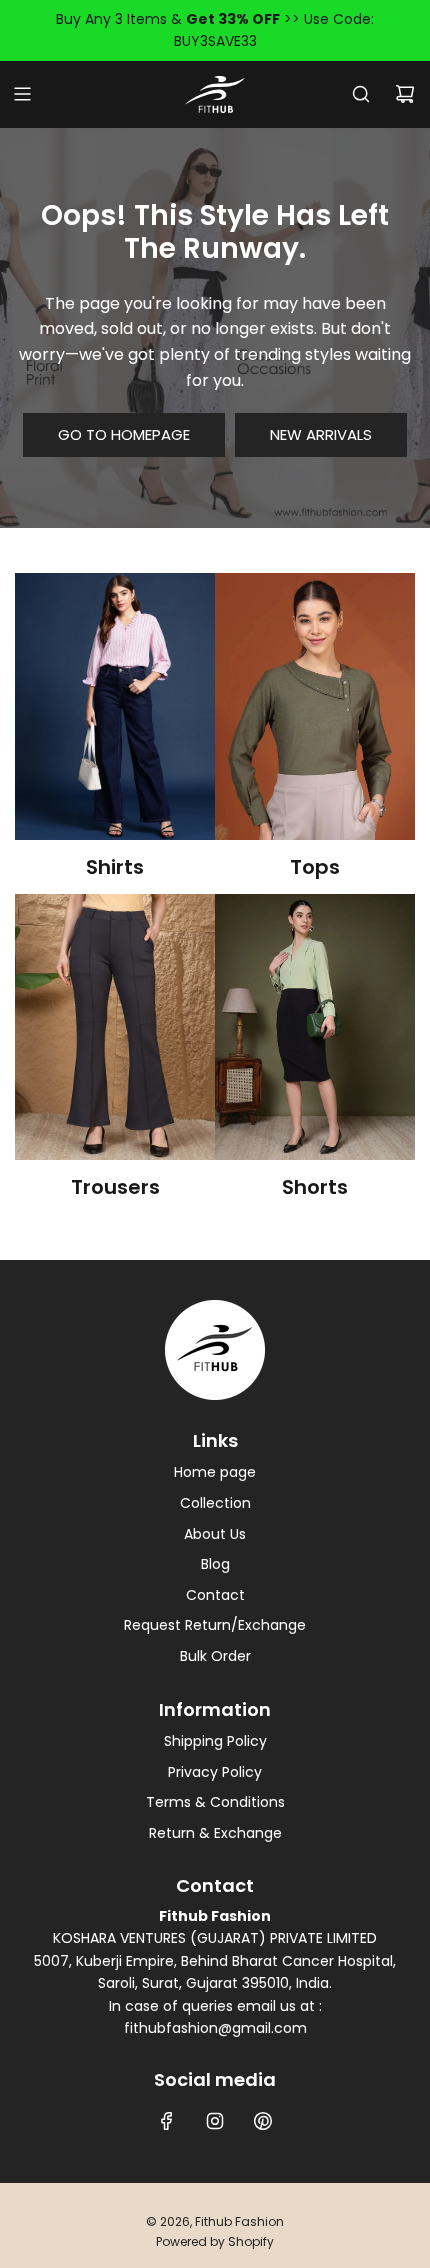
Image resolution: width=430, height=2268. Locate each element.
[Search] (361, 94)
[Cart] (405, 94)
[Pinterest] (263, 2121)
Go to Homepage (124, 434)
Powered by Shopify (215, 2241)
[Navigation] (22, 94)
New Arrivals (321, 434)
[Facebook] (167, 2121)
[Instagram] (215, 2121)
